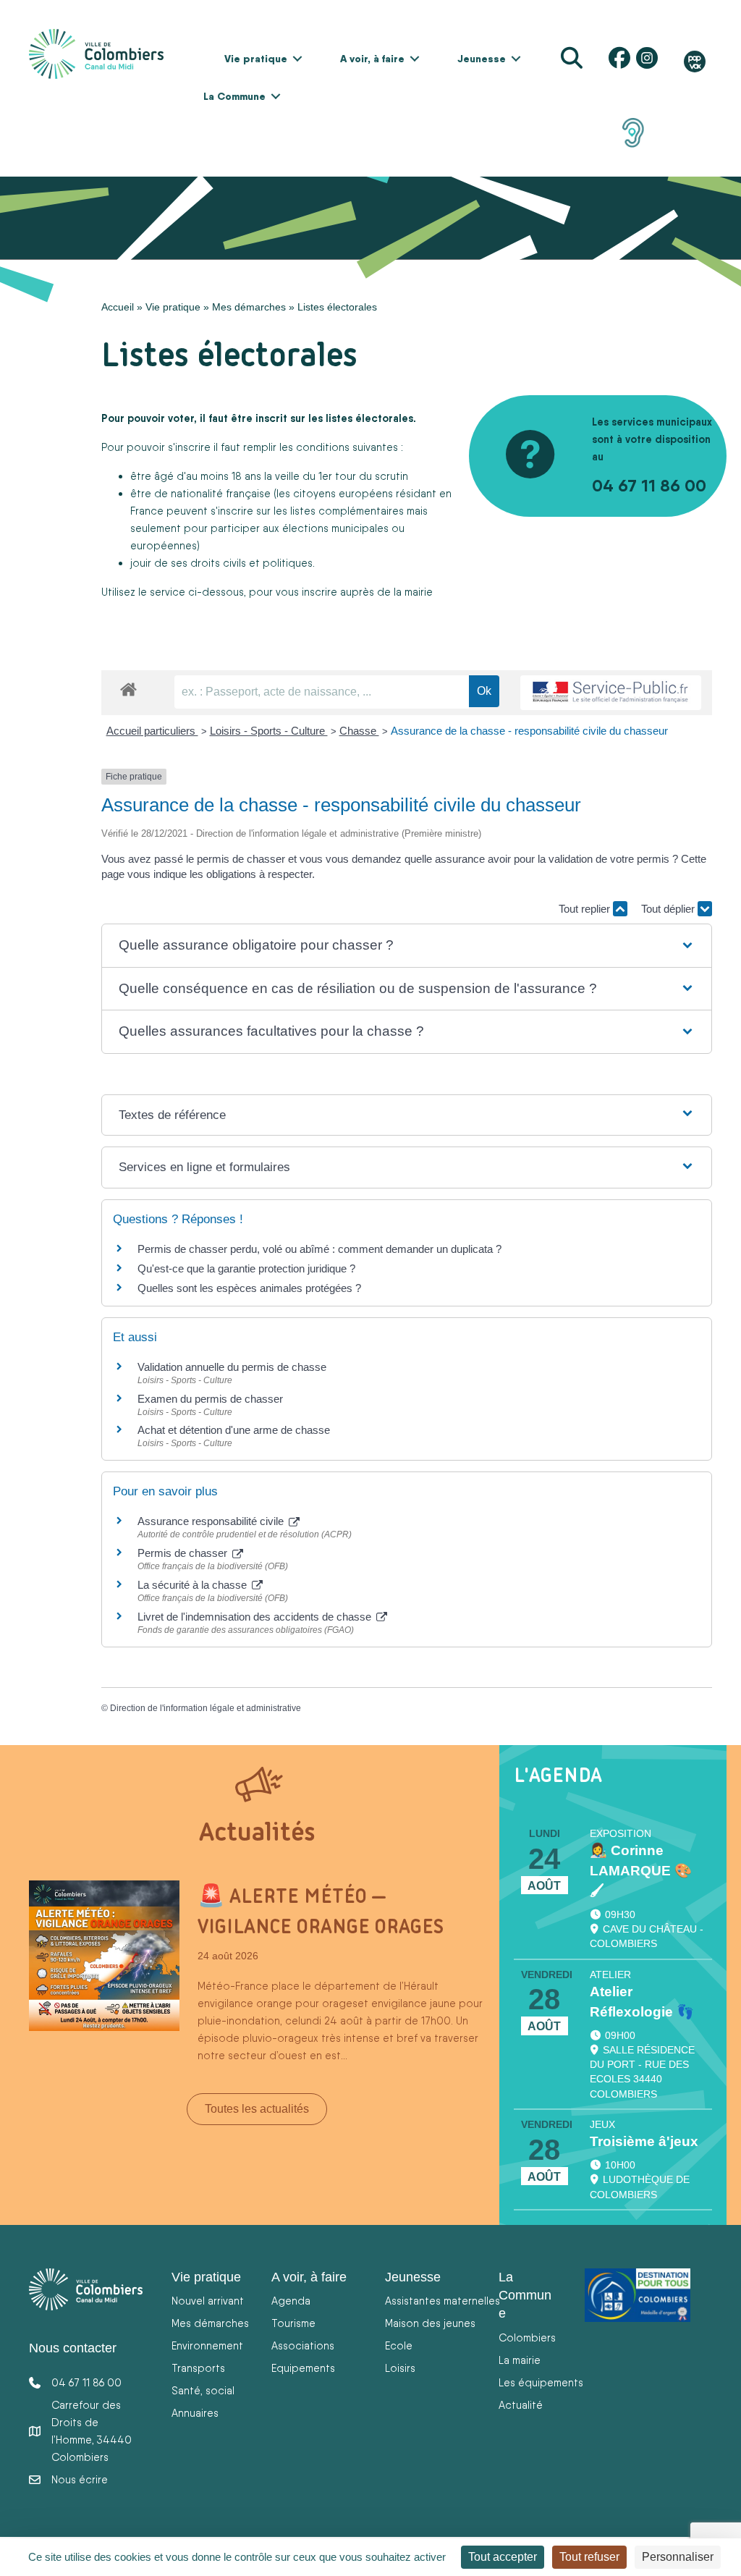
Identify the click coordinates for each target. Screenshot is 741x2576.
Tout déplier (669, 909)
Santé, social (203, 2390)
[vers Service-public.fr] (611, 693)
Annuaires (195, 2413)
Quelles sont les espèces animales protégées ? (249, 1288)
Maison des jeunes (430, 2323)
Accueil (118, 307)
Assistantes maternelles (443, 2301)
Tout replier (586, 909)
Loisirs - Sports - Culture (269, 731)
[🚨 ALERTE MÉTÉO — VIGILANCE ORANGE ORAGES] (104, 1954)
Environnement (207, 2345)
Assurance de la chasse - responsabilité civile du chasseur (529, 731)
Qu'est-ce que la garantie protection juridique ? (246, 1268)
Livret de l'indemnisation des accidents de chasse (256, 1617)
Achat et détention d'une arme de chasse (234, 1430)
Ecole (399, 2345)
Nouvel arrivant (208, 2301)
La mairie (520, 2360)
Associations (303, 2345)
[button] (297, 59)
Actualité (521, 2405)
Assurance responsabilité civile (212, 1521)
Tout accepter (503, 2557)
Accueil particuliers (152, 731)
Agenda (291, 2301)
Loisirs (400, 2368)
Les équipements (541, 2382)
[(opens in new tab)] (633, 132)
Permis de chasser (184, 1553)
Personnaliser (678, 2557)
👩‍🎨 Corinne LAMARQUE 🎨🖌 (641, 1871)
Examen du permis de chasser (212, 1399)
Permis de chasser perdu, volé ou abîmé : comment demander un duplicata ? (319, 1249)
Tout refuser (589, 2557)
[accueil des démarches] (128, 687)
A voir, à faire (372, 59)
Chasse (359, 731)
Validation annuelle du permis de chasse (232, 1367)
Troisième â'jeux (644, 2141)
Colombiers (527, 2338)
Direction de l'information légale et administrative (206, 1708)
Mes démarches (249, 307)
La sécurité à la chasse (194, 1585)
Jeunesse (482, 59)
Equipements (303, 2368)
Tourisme (293, 2323)
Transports (198, 2368)
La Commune (234, 96)
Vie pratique (256, 59)
